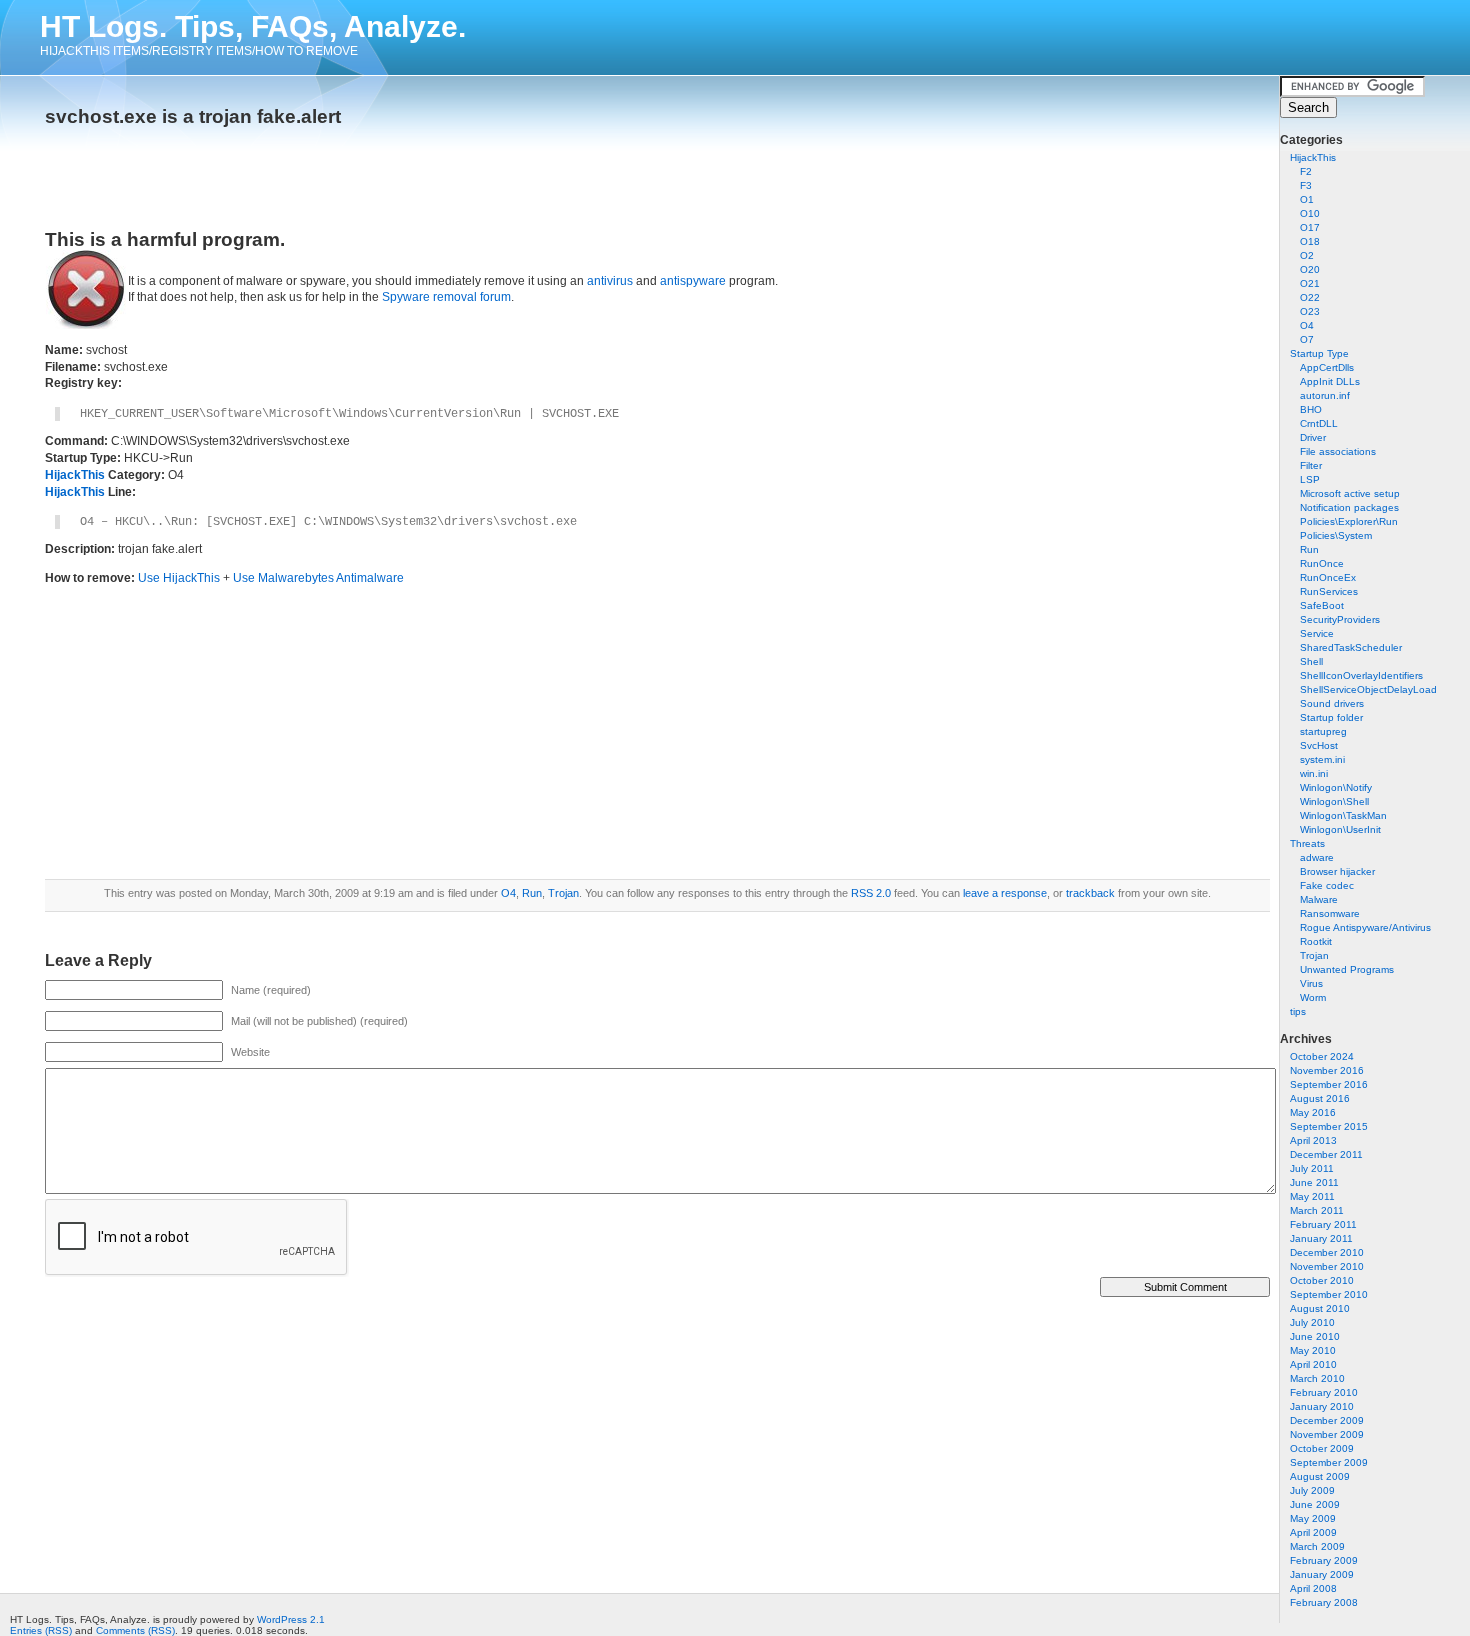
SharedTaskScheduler (1351, 647)
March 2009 (1317, 1546)
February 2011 (1323, 1224)
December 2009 (1327, 1420)
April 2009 (1313, 1532)
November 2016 (1327, 1070)
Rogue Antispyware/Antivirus (1365, 927)
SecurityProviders (1340, 619)
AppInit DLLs (1330, 381)
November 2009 (1327, 1434)
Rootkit (1316, 941)
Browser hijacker (1337, 871)
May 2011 (1312, 1196)
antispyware (693, 281)
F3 (1306, 185)
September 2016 (1329, 1084)
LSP (1310, 479)
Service (1317, 633)
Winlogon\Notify (1336, 787)
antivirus (610, 281)
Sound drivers (1332, 703)
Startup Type (1319, 353)
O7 (1307, 339)
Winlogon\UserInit (1340, 829)
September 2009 (1329, 1462)
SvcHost (1319, 745)
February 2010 (1324, 1392)
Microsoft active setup (1350, 493)
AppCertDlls (1327, 367)
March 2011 (1317, 1210)
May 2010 (1313, 1350)
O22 (1310, 297)
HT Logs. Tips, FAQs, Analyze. (253, 26)
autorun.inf (1325, 395)
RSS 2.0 (871, 893)
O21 (1310, 283)
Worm (1313, 997)
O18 (1310, 241)
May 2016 (1313, 1112)
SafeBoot (1322, 605)
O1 (1307, 199)
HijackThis (1313, 157)
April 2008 (1313, 1588)
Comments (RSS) (135, 1630)
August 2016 (1320, 1098)
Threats (1307, 843)
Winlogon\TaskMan (1343, 815)
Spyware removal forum (446, 297)
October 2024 (1322, 1056)
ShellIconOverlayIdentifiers (1361, 675)
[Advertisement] (279, 172)
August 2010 (1320, 1308)
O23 (1310, 311)
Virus (1311, 983)
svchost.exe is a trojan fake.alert (193, 116)
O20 (1310, 269)
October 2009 (1322, 1448)
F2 (1306, 171)
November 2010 (1327, 1266)
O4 (1307, 325)
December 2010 (1327, 1252)
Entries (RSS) (41, 1630)
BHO (1311, 409)
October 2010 (1322, 1280)
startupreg (1323, 731)
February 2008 (1324, 1602)
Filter (1311, 465)
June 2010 (1315, 1336)
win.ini (1314, 773)
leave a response (1005, 893)
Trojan (1314, 955)
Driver (1313, 437)
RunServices (1329, 591)
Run (1309, 549)
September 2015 (1329, 1126)
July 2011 (1312, 1168)
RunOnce (1322, 563)
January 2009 (1322, 1574)
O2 (1307, 255)
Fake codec (1327, 885)
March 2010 (1317, 1378)
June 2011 (1314, 1182)
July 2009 (1312, 1490)
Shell (1311, 661)
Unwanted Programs (1347, 969)
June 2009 (1315, 1504)
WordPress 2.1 (291, 1619)
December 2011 (1326, 1154)
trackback (1090, 893)
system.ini (1322, 759)
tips (1298, 1011)
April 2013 (1313, 1140)
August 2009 (1320, 1476)
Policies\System (1336, 535)
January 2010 (1322, 1406)
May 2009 (1313, 1518)
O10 (1310, 213)
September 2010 (1329, 1294)
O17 (1310, 227)
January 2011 (1321, 1238)
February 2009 (1324, 1560)
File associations (1338, 451)
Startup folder (1331, 717)
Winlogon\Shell (1334, 801)
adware (1317, 857)
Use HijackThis (179, 578)
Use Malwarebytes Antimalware (318, 578)
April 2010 (1313, 1364)
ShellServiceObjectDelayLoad (1368, 689)
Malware (1319, 899)
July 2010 (1312, 1322)
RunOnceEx (1328, 577)
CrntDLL (1319, 423)
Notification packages (1349, 507)
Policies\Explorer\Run (1349, 521)
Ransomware (1330, 913)
